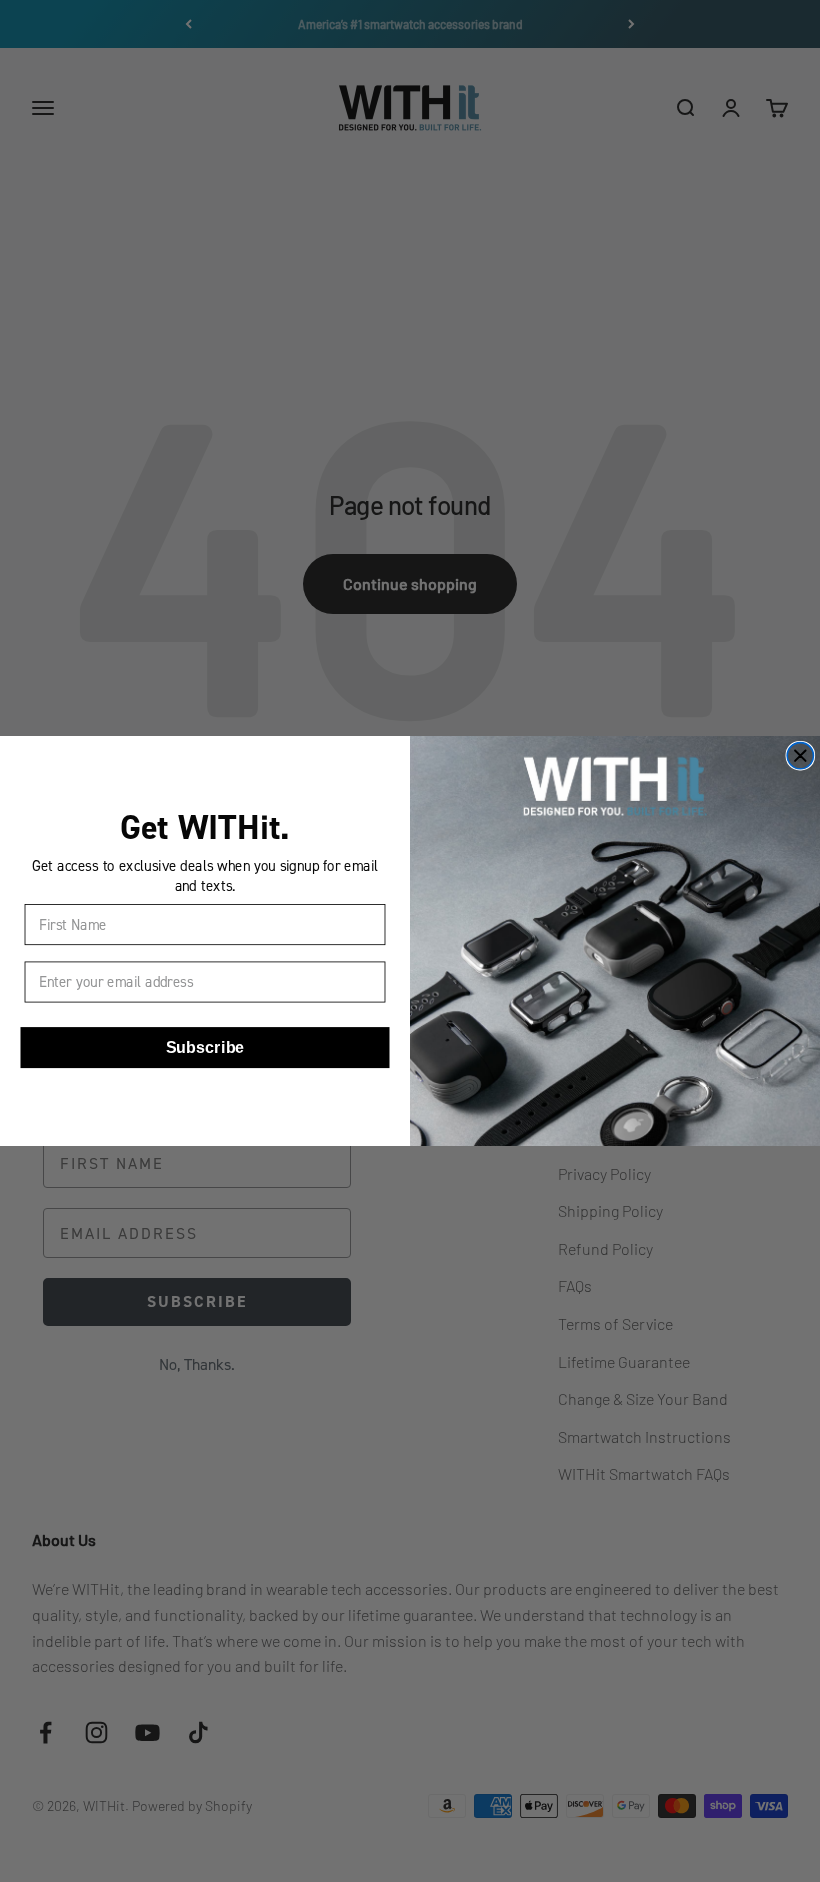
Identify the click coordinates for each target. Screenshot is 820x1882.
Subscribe (205, 1048)
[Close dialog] (800, 756)
